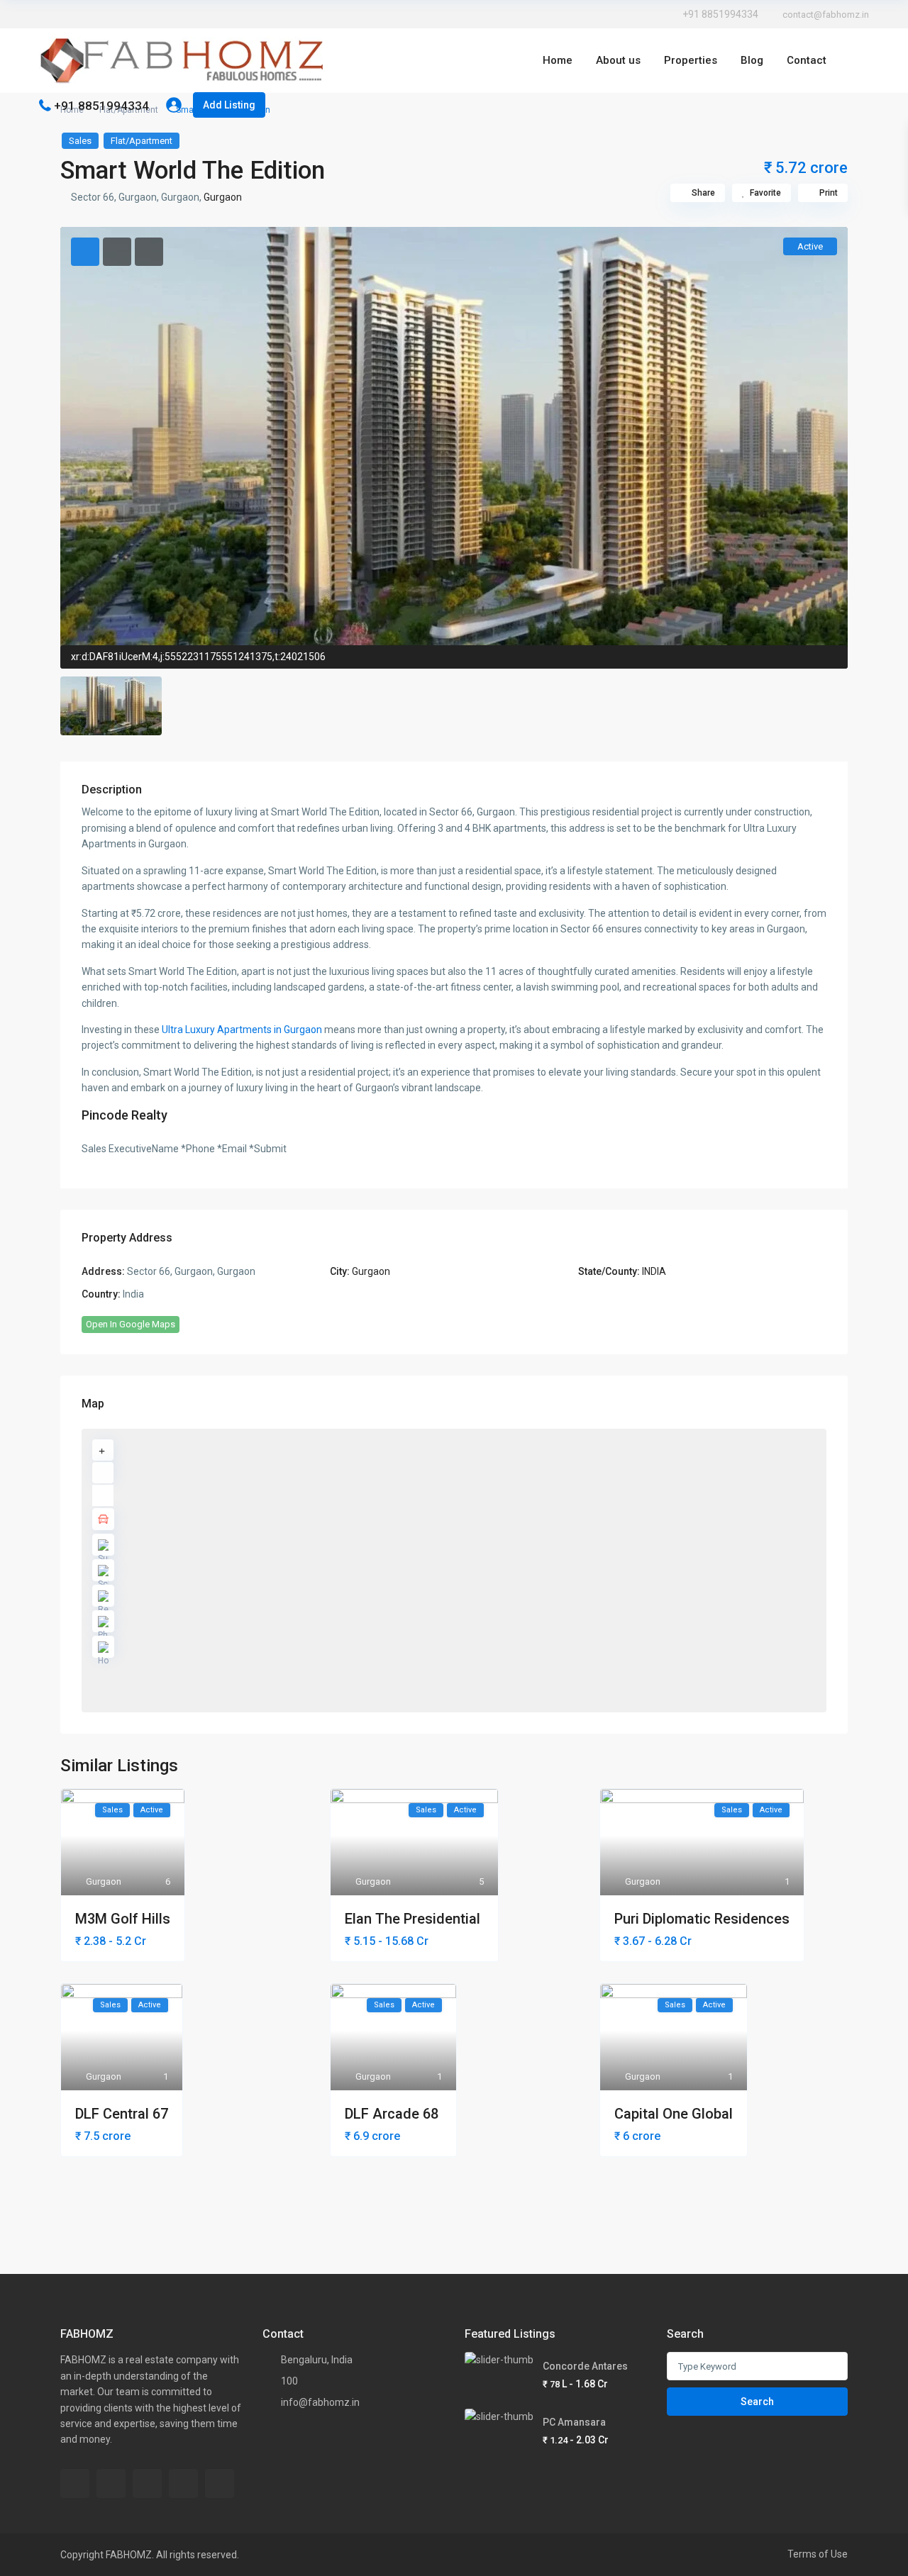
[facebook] (49, 14)
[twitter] (69, 14)
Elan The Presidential (414, 1919)
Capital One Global (674, 2114)
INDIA (654, 1271)
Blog (752, 60)
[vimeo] (183, 2483)
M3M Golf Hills (123, 1919)
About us (618, 60)
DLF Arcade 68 (393, 2114)
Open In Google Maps (131, 1324)
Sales (80, 141)
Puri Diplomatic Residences (702, 1919)
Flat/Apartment (142, 141)
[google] (89, 14)
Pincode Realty (124, 1115)
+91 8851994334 (720, 14)
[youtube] (128, 14)
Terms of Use (818, 2554)
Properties (691, 60)
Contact (807, 60)
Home (558, 60)
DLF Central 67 (122, 2114)
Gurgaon (223, 197)
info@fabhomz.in (320, 2402)
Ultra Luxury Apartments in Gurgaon (242, 1030)
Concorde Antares (585, 2366)
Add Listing (229, 105)
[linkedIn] (109, 14)
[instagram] (148, 14)
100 (289, 2381)
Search (757, 2402)
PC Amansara (574, 2422)
